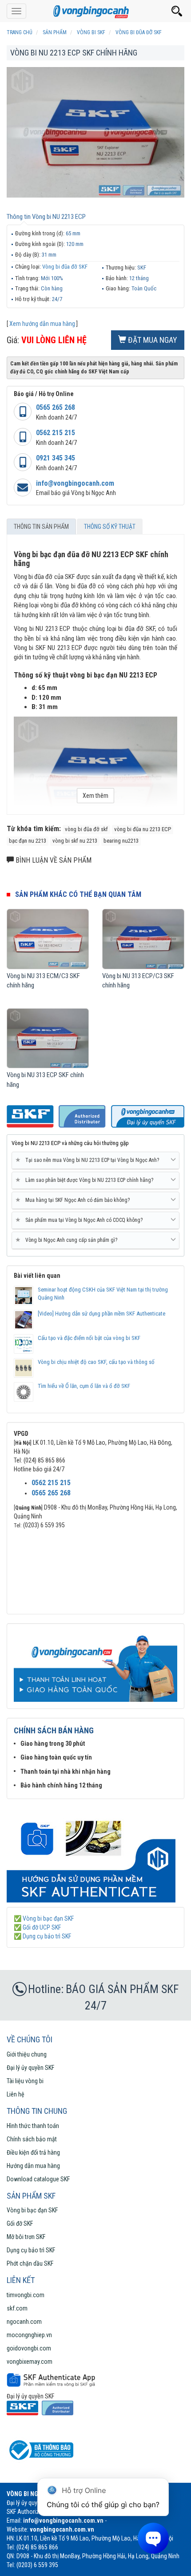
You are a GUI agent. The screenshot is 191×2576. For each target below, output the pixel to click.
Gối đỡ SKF (20, 2223)
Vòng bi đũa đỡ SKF (65, 267)
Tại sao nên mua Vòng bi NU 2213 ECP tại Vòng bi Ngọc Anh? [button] (89, 1160)
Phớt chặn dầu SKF (30, 2263)
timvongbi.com (26, 2295)
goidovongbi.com (29, 2348)
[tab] (95, 1161)
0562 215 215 (56, 433)
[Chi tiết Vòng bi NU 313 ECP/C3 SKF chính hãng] (143, 939)
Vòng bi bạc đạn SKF (32, 2210)
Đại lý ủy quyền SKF (30, 2068)
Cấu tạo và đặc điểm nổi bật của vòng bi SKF (89, 1338)
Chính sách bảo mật (32, 2139)
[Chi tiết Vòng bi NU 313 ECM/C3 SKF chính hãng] (48, 939)
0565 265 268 (56, 407)
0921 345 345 (56, 458)
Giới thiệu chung (27, 2054)
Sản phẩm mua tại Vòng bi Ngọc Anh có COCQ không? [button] (81, 1220)
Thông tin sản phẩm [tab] (41, 527)
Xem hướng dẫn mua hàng (42, 324)
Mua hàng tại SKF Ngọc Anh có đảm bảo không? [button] (74, 1200)
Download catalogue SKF (38, 2179)
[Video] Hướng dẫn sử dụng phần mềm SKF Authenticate (101, 1314)
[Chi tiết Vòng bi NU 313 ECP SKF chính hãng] (48, 1038)
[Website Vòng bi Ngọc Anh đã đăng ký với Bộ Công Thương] (40, 2450)
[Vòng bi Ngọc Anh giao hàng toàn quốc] (95, 1855)
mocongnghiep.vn (29, 2335)
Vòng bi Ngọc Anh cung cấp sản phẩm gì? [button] (68, 1240)
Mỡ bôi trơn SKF (26, 2237)
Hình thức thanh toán (33, 2126)
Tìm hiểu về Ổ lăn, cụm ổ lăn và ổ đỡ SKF (84, 1386)
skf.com (17, 2308)
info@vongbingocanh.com (75, 483)
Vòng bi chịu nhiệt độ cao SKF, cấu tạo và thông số (96, 1362)
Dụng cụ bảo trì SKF (31, 2250)
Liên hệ (16, 2094)
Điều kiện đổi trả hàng (33, 2152)
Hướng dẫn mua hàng (33, 2166)
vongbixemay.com (30, 2362)
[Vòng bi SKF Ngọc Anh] (95, 11)
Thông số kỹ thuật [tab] (110, 527)
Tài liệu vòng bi (25, 2081)
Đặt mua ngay (152, 340)
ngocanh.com (24, 2322)
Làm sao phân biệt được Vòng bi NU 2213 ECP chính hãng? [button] (86, 1180)
